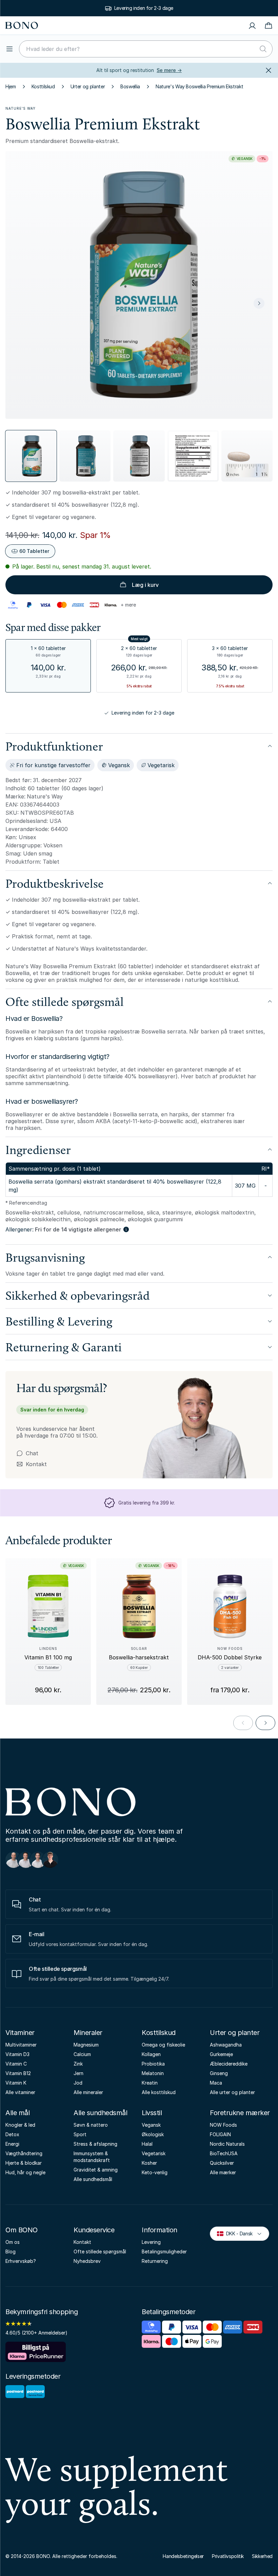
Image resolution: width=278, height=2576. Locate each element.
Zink (78, 2064)
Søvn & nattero (91, 2125)
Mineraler (88, 2033)
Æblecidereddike (229, 2064)
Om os (13, 2242)
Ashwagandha (226, 2045)
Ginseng (219, 2073)
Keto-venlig (155, 2172)
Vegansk (151, 2125)
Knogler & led (20, 2125)
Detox (12, 2134)
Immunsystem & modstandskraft (92, 2157)
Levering (151, 2242)
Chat (32, 1453)
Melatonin (153, 2073)
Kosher (149, 2163)
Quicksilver (222, 2163)
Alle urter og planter (232, 2092)
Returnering (155, 2261)
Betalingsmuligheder (164, 2251)
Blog (11, 2251)
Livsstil (152, 2113)
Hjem (11, 86)
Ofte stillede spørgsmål (100, 2251)
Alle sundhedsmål (100, 2113)
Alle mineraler (88, 2092)
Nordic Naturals (227, 2144)
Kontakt (32, 1464)
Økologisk (153, 2134)
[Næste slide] (259, 303)
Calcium (82, 2054)
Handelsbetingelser (183, 2556)
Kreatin (150, 2083)
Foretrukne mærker (240, 2113)
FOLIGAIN (220, 2134)
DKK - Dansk (236, 2233)
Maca (216, 2083)
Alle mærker (223, 2172)
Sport (80, 2134)
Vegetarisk (154, 2153)
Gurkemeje (221, 2054)
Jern (78, 2073)
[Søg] (263, 49)
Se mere (169, 70)
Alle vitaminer (20, 2092)
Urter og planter (88, 86)
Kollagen (151, 2054)
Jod (78, 2083)
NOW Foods (223, 2125)
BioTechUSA (224, 2153)
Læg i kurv (145, 585)
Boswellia (130, 86)
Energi (12, 2144)
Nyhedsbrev (87, 2261)
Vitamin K (16, 2083)
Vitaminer (20, 2033)
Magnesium (86, 2045)
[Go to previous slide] (243, 1723)
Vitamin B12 (18, 2073)
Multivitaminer (21, 2045)
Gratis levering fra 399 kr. (144, 8)
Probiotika (153, 2064)
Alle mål (17, 2113)
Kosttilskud (43, 86)
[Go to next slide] (265, 1723)
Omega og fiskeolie (163, 2045)
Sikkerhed (262, 2556)
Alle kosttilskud (159, 2092)
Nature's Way (21, 108)
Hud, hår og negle (25, 2172)
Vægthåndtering (24, 2153)
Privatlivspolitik (228, 2556)
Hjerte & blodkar (24, 2163)
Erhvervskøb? (21, 2261)
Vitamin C (16, 2064)
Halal (147, 2144)
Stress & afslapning (95, 2144)
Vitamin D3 (17, 2054)
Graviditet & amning (96, 2170)
